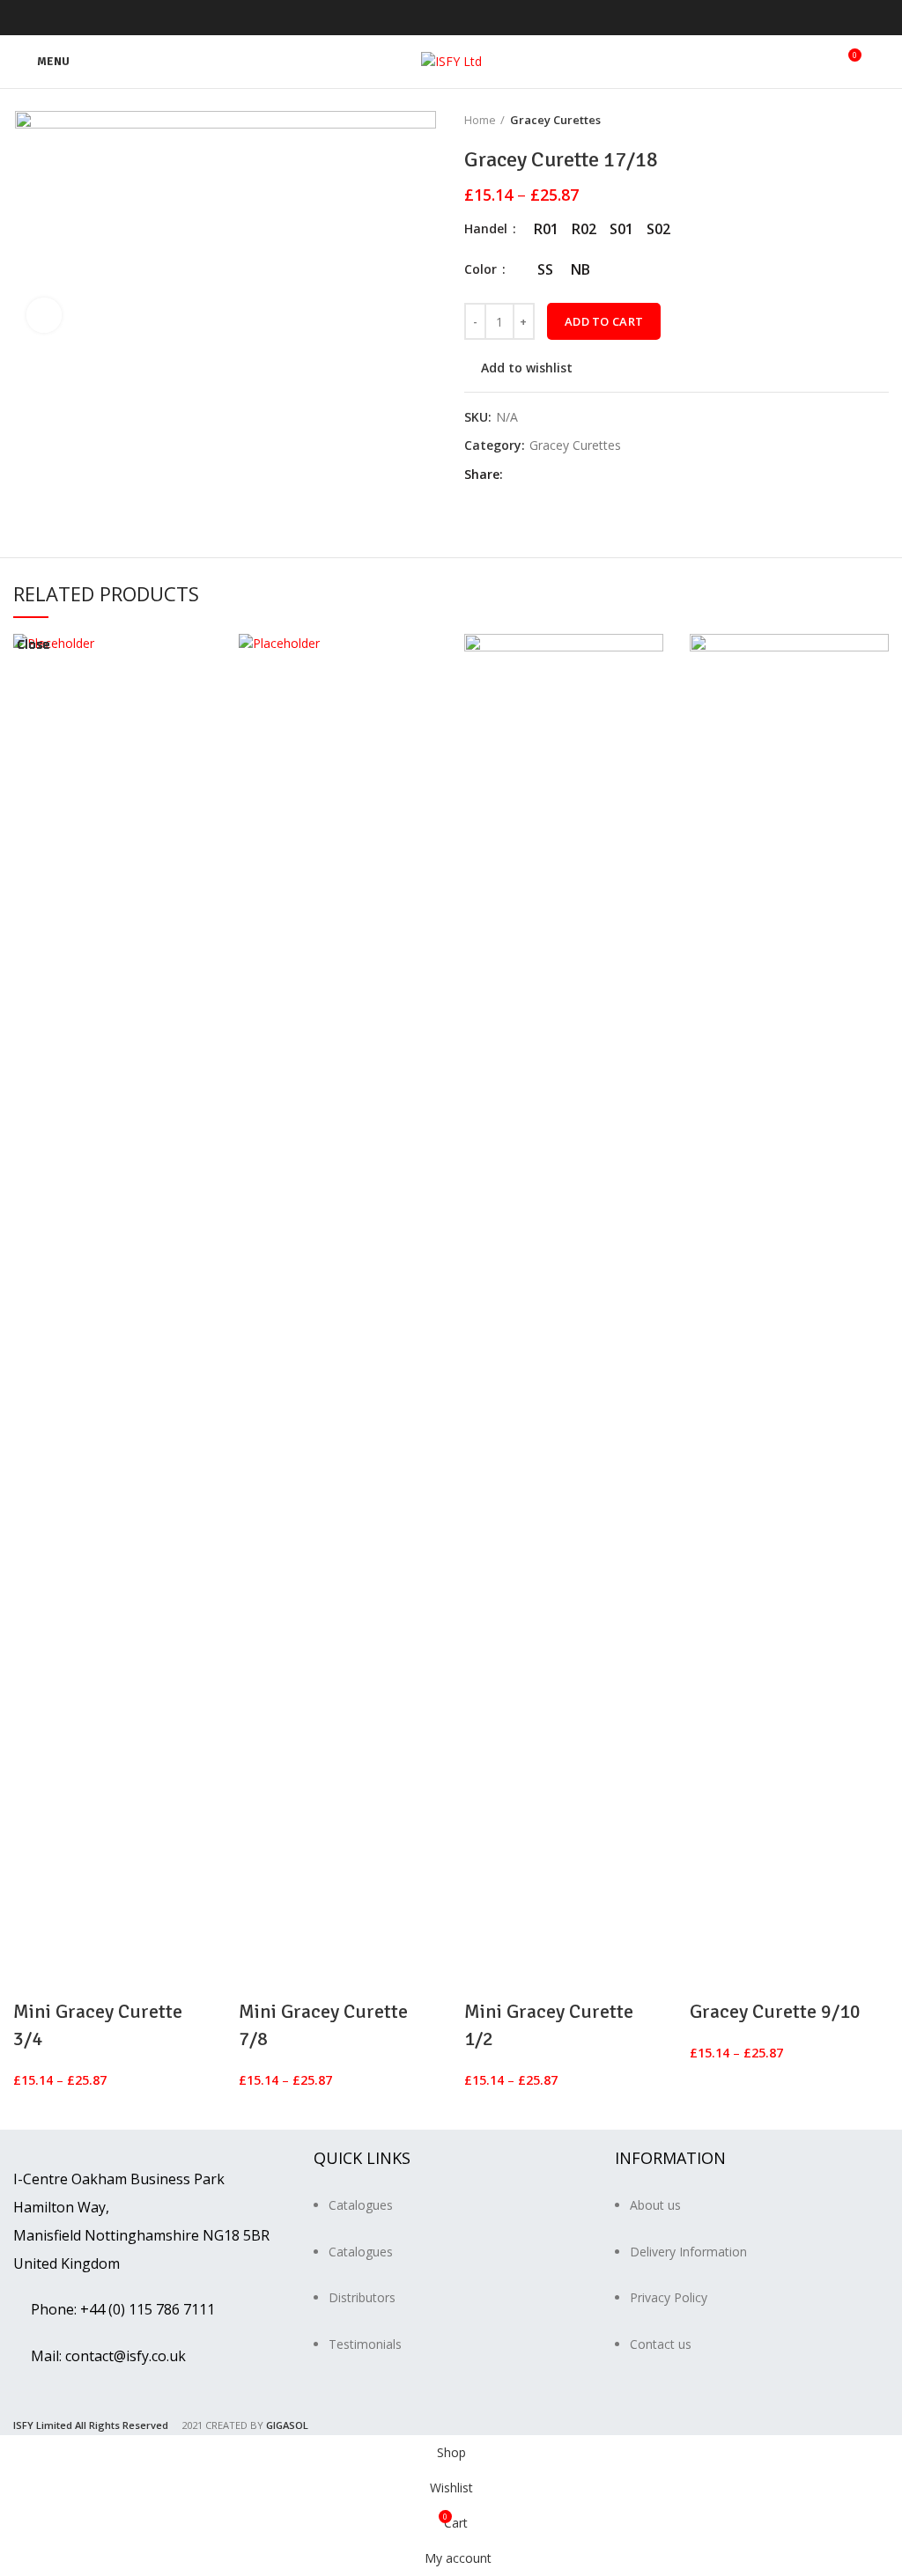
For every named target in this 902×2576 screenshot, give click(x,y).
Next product (880, 120)
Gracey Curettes (555, 120)
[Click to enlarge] (44, 315)
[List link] (451, 2264)
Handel (488, 228)
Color (482, 269)
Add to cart (604, 321)
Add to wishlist (527, 368)
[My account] (882, 62)
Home (480, 120)
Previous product (845, 120)
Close (33, 644)
